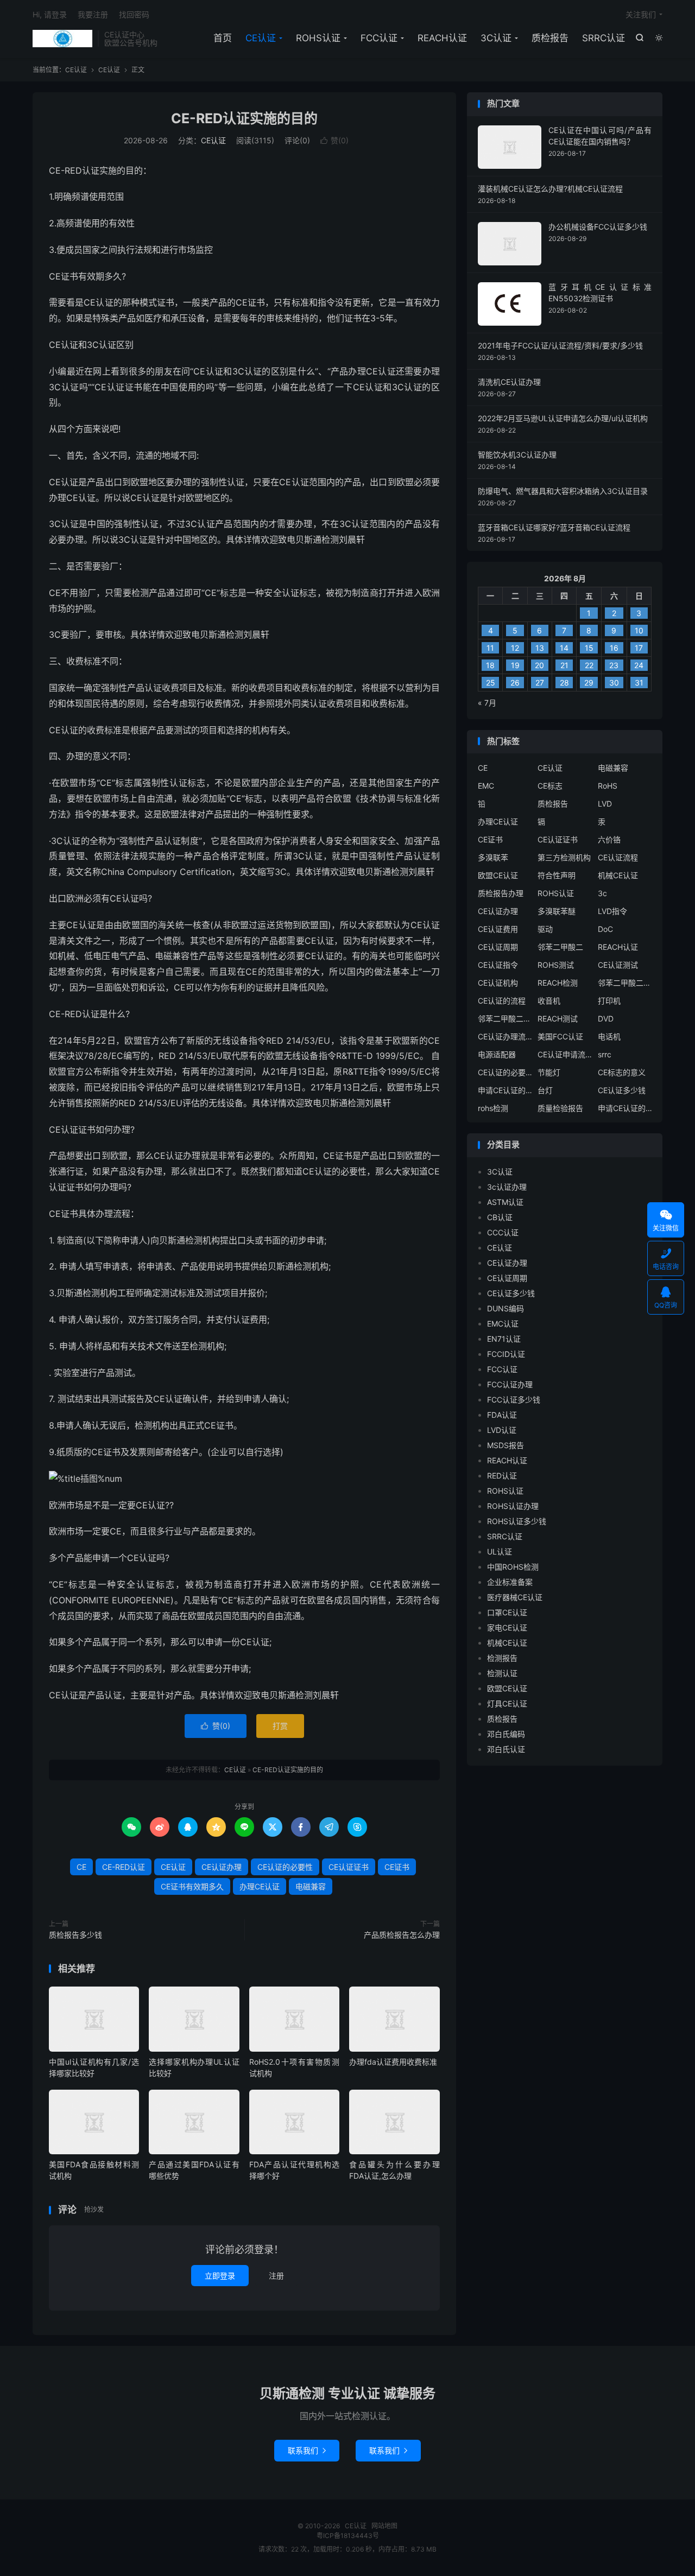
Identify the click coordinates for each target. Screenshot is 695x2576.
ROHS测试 (556, 965)
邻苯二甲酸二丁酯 (505, 1019)
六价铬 (609, 839)
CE (81, 1867)
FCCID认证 (506, 1354)
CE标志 (550, 786)
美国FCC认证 (560, 1036)
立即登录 (220, 2276)
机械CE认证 (618, 875)
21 (564, 665)
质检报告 (550, 38)
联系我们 (307, 2450)
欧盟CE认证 (498, 875)
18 (490, 665)
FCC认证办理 (510, 1384)
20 (539, 665)
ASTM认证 (505, 1202)
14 (564, 648)
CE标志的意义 (622, 1072)
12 (515, 648)
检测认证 (502, 1673)
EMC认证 (503, 1324)
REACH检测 (558, 983)
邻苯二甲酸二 (560, 947)
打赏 (280, 1726)
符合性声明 (557, 875)
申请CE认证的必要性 (505, 1090)
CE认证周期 (498, 947)
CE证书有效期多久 (192, 1886)
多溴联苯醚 (557, 911)
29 (589, 683)
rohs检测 (493, 1108)
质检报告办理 (501, 893)
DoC (605, 929)
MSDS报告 (506, 1445)
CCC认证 (503, 1232)
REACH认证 (442, 38)
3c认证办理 (507, 1187)
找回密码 (134, 14)
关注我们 (641, 14)
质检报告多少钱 (75, 1935)
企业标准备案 (510, 1582)
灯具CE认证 (507, 1703)
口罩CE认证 (507, 1612)
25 (491, 683)
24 (639, 665)
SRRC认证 (604, 38)
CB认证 (500, 1217)
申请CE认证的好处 (625, 1108)
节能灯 (549, 1072)
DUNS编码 (506, 1308)
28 (564, 683)
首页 (223, 38)
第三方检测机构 (564, 857)
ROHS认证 (318, 38)
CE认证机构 (498, 983)
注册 (276, 2276)
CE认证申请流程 (565, 1054)
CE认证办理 (222, 1867)
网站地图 (384, 2526)
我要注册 (93, 14)
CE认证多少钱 (622, 1090)
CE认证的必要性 (285, 1867)
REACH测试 (558, 1019)
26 (515, 683)
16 (614, 648)
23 (614, 665)
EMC (486, 786)
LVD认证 (502, 1430)
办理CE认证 (260, 1886)
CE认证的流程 (502, 1001)
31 (639, 683)
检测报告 (502, 1658)
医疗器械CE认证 (515, 1597)
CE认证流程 (618, 857)
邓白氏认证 (506, 1749)
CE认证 (62, 39)
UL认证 (500, 1552)
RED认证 (502, 1476)
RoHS (608, 786)
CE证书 (397, 1867)
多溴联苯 (493, 857)
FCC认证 (379, 38)
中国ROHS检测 (513, 1567)
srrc (605, 1054)
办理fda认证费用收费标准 (393, 2062)
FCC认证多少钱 (514, 1400)
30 (614, 683)
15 (589, 648)
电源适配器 (497, 1054)
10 (639, 630)
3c (602, 893)
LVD (605, 804)
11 (490, 648)
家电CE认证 (507, 1628)
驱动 (545, 929)
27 (540, 683)
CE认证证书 (349, 1867)
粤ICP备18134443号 (348, 2536)
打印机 (609, 1001)
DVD (606, 1019)
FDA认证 (502, 1415)
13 (540, 648)
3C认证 (496, 38)
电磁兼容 (311, 1886)
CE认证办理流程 (505, 1036)
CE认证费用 (498, 929)
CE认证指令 (498, 965)
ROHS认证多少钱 (517, 1521)
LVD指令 (612, 911)
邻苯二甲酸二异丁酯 (625, 983)
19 (515, 665)
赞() (334, 140)
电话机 (609, 1036)
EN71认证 (504, 1339)
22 (589, 665)
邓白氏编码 (506, 1734)
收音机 (549, 1001)
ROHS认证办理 (513, 1506)
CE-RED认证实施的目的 (244, 118)
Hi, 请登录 (50, 14)
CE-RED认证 (124, 1867)
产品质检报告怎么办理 (402, 1935)
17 (639, 648)
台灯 (545, 1090)
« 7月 (487, 703)
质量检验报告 (560, 1108)
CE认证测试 (618, 965)
